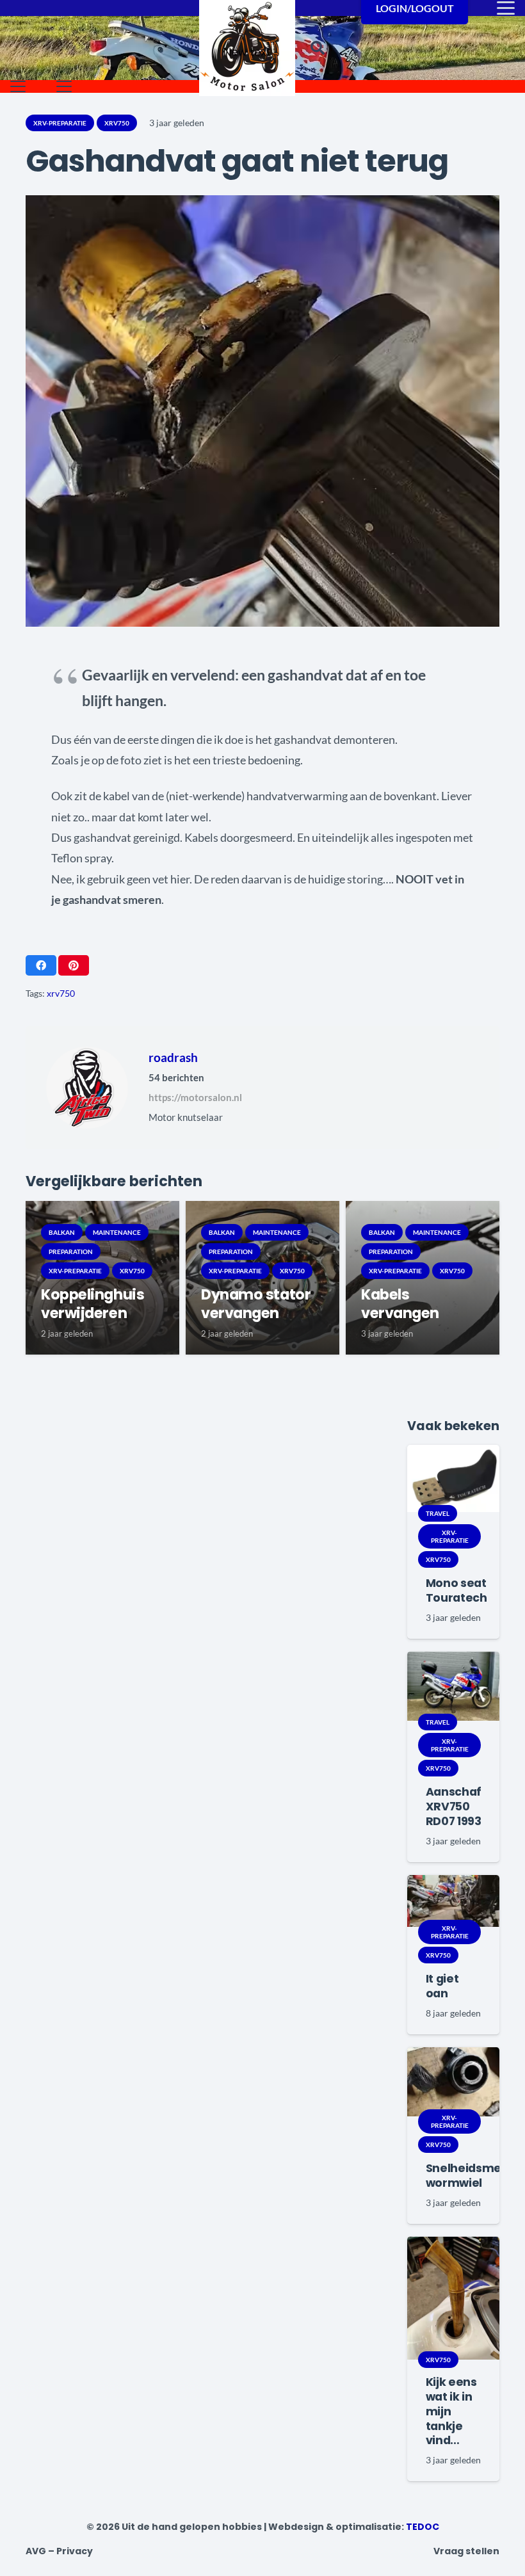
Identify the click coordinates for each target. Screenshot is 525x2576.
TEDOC (423, 2527)
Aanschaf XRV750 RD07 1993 (454, 1807)
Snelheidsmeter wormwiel (472, 2176)
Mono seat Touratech (456, 1590)
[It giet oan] (453, 1901)
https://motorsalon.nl (195, 1097)
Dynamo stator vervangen (256, 1304)
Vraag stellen (466, 2551)
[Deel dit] (41, 965)
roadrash (173, 1057)
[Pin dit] (74, 965)
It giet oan (442, 1986)
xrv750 (61, 993)
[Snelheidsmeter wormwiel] (453, 2082)
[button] (318, 48)
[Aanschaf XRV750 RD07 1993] (453, 1686)
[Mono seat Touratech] (453, 1478)
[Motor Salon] (247, 48)
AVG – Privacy (59, 2551)
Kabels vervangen (400, 1304)
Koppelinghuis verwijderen (93, 1304)
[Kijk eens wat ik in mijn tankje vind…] (453, 2298)
